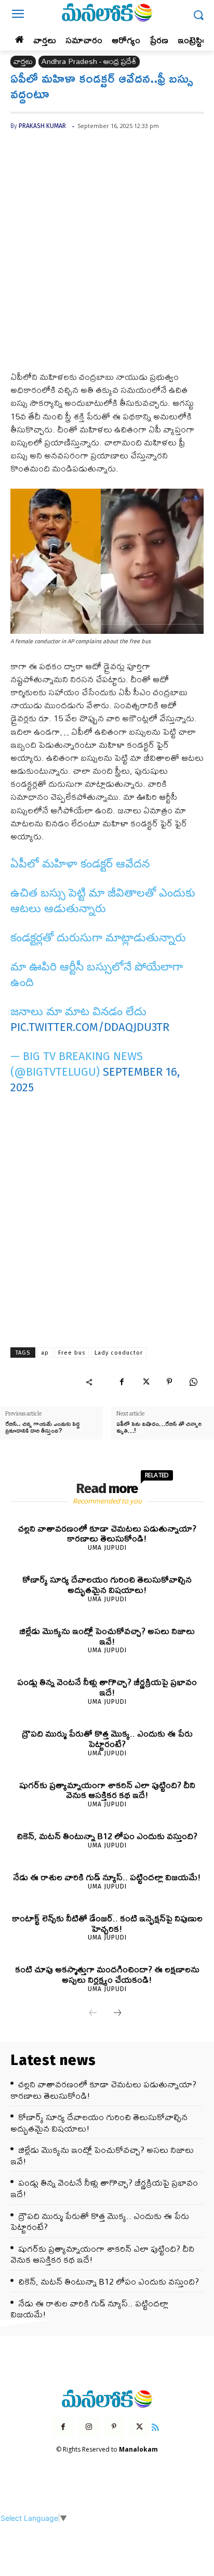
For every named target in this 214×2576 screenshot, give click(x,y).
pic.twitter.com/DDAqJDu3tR (90, 1027)
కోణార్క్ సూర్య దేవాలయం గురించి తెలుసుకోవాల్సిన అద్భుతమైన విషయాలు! (107, 1584)
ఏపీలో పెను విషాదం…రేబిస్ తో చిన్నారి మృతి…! (159, 1427)
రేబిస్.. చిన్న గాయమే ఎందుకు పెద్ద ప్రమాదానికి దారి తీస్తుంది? (42, 1427)
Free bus (72, 1353)
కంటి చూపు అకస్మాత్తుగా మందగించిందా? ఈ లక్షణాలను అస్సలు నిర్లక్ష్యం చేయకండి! (107, 1974)
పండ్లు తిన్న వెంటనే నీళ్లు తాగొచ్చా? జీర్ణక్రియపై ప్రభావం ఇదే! (107, 1687)
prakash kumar (42, 126)
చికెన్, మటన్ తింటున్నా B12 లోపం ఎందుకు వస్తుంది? (107, 1836)
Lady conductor (119, 1353)
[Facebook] (122, 1382)
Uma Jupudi (107, 1548)
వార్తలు (23, 62)
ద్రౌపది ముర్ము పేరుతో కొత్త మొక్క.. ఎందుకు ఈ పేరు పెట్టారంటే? (107, 1738)
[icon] (156, 2426)
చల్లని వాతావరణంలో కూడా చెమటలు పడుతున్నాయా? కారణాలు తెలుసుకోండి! (107, 1533)
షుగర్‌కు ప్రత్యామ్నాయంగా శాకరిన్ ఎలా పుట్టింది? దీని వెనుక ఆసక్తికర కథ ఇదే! (107, 1790)
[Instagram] (89, 2427)
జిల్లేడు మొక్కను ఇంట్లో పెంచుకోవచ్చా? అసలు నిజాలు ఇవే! (107, 1636)
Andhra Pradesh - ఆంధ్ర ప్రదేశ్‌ (89, 62)
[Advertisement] (107, 259)
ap (45, 1353)
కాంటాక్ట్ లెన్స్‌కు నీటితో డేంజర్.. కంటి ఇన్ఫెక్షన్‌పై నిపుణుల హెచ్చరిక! (107, 1923)
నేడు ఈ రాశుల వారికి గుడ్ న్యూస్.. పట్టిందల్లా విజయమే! (107, 1877)
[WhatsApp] (193, 1382)
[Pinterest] (169, 1382)
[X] (145, 1382)
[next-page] (117, 2013)
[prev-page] (93, 2013)
